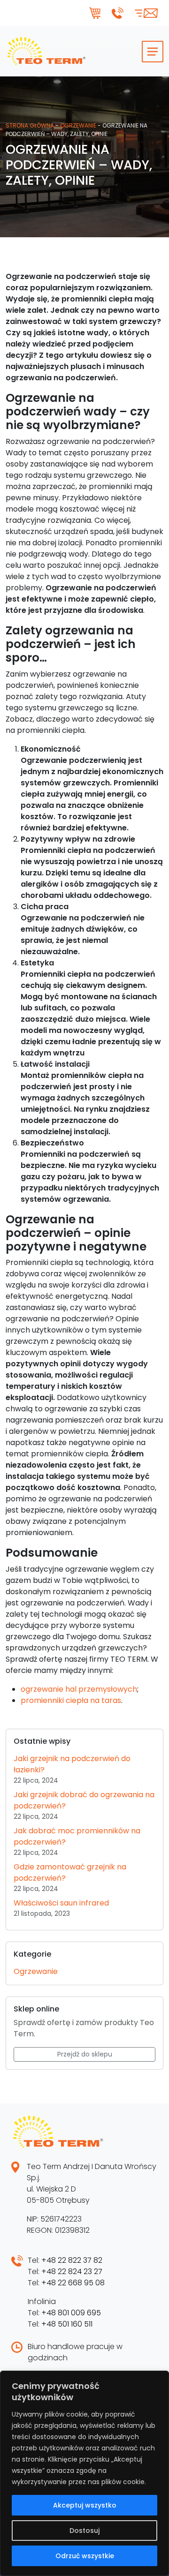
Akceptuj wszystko (85, 2505)
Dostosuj (84, 2531)
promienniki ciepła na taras (71, 1700)
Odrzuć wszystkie (85, 2556)
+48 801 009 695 (71, 2313)
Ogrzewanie (78, 125)
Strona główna (30, 125)
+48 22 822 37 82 (72, 2260)
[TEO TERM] (46, 51)
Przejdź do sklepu (85, 2054)
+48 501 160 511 (67, 2324)
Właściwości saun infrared (61, 1903)
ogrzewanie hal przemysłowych (79, 1689)
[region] (84, 2473)
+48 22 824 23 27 (72, 2271)
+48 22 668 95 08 (73, 2283)
